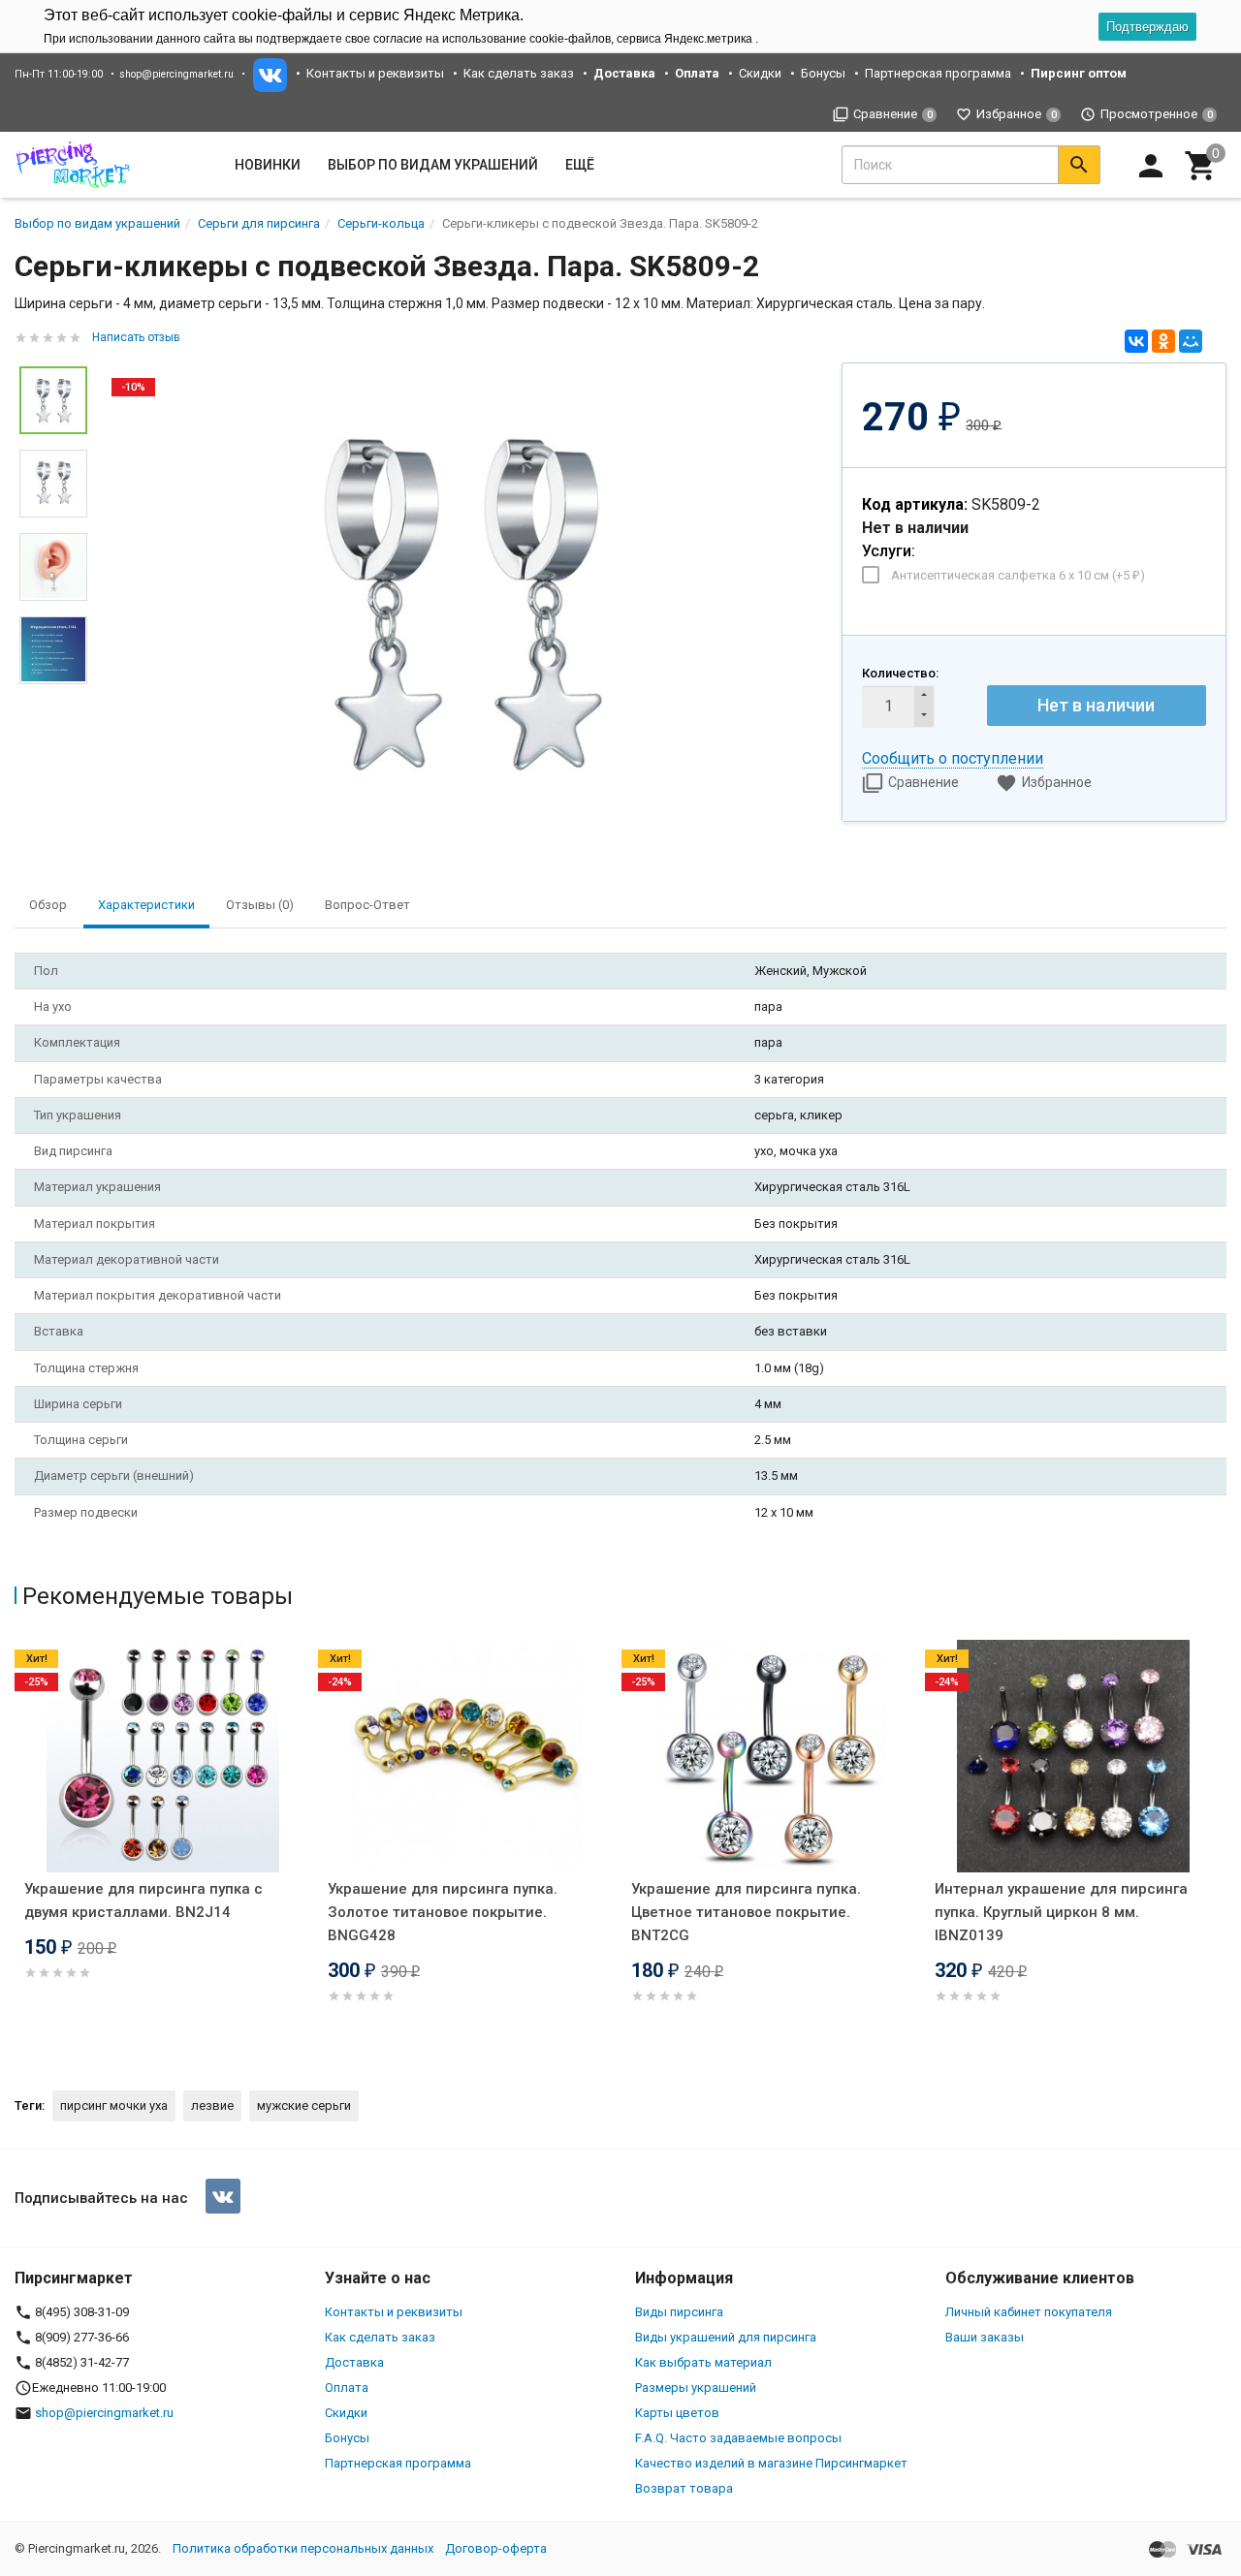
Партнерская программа (938, 73)
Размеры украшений (696, 2388)
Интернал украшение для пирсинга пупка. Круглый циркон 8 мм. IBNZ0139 (1061, 1912)
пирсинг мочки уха (114, 2105)
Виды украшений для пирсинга (726, 2337)
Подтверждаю (1147, 27)
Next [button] (1222, 1848)
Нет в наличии (1096, 705)
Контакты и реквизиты (375, 73)
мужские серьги (304, 2105)
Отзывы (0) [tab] (260, 905)
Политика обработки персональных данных (303, 2548)
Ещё (580, 165)
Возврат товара (684, 2488)
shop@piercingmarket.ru (176, 74)
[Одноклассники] (1163, 341)
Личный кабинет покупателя (1029, 2312)
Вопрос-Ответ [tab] (367, 905)
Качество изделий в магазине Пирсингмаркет (771, 2463)
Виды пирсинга (679, 2312)
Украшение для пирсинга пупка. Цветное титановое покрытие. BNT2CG (746, 1912)
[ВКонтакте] (1136, 341)
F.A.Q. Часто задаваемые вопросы (738, 2438)
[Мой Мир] (1191, 341)
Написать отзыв (136, 337)
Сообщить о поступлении (953, 758)
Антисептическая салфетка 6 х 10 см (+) (1018, 575)
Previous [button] (19, 1848)
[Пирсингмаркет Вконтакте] (223, 2196)
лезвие (212, 2105)
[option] (464, 601)
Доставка (354, 2362)
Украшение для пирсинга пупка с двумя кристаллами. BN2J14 (143, 1901)
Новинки (268, 165)
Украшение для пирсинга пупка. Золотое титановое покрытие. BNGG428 (443, 1912)
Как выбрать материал (703, 2362)
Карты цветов (677, 2413)
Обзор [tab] (48, 905)
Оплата (347, 2388)
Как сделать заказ (519, 73)
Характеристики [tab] (146, 905)
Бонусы (823, 73)
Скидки (760, 73)
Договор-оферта (496, 2548)
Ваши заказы (985, 2337)
